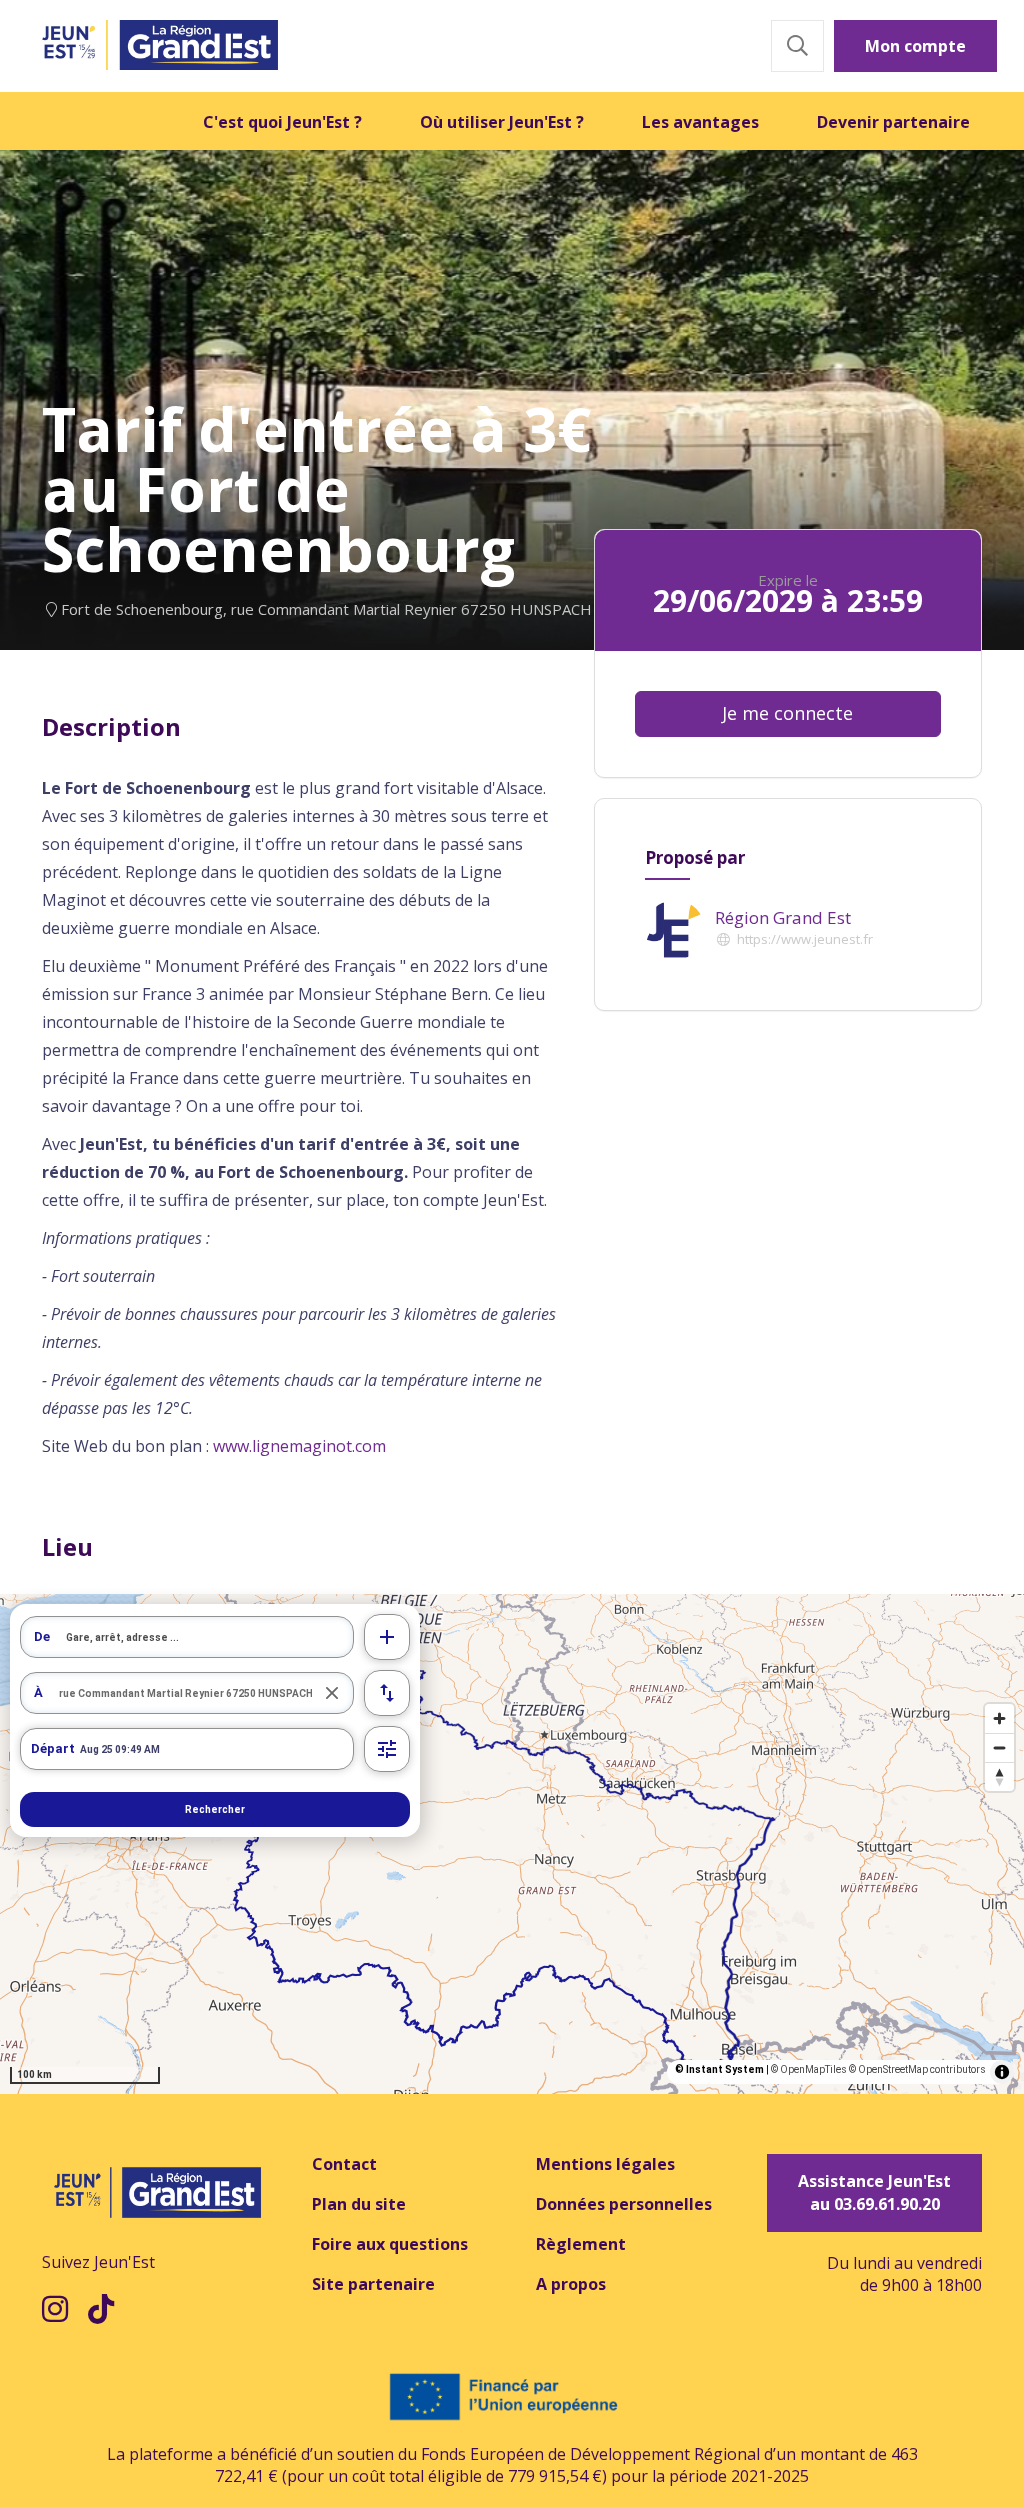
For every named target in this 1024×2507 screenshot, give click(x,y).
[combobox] (187, 1637)
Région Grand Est (783, 917)
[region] (512, 1844)
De (42, 1636)
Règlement (581, 2244)
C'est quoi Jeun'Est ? (282, 122)
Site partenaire (373, 2284)
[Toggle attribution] (1002, 2072)
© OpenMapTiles (809, 2069)
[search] (209, 1637)
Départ (53, 1748)
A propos (571, 2284)
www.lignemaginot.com (299, 1446)
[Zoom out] (999, 1747)
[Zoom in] (999, 1718)
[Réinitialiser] (332, 1693)
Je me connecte (787, 713)
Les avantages (700, 122)
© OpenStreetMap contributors (917, 2069)
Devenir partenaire (893, 122)
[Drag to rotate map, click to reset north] (999, 1776)
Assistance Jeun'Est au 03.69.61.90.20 (874, 2192)
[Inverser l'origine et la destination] (387, 1693)
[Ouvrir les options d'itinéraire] (387, 1749)
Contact (344, 2164)
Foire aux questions (390, 2244)
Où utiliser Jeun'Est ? (502, 122)
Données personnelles (624, 2204)
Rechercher (215, 1809)
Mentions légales (605, 2164)
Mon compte (915, 46)
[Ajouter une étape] (387, 1637)
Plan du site (359, 2204)
